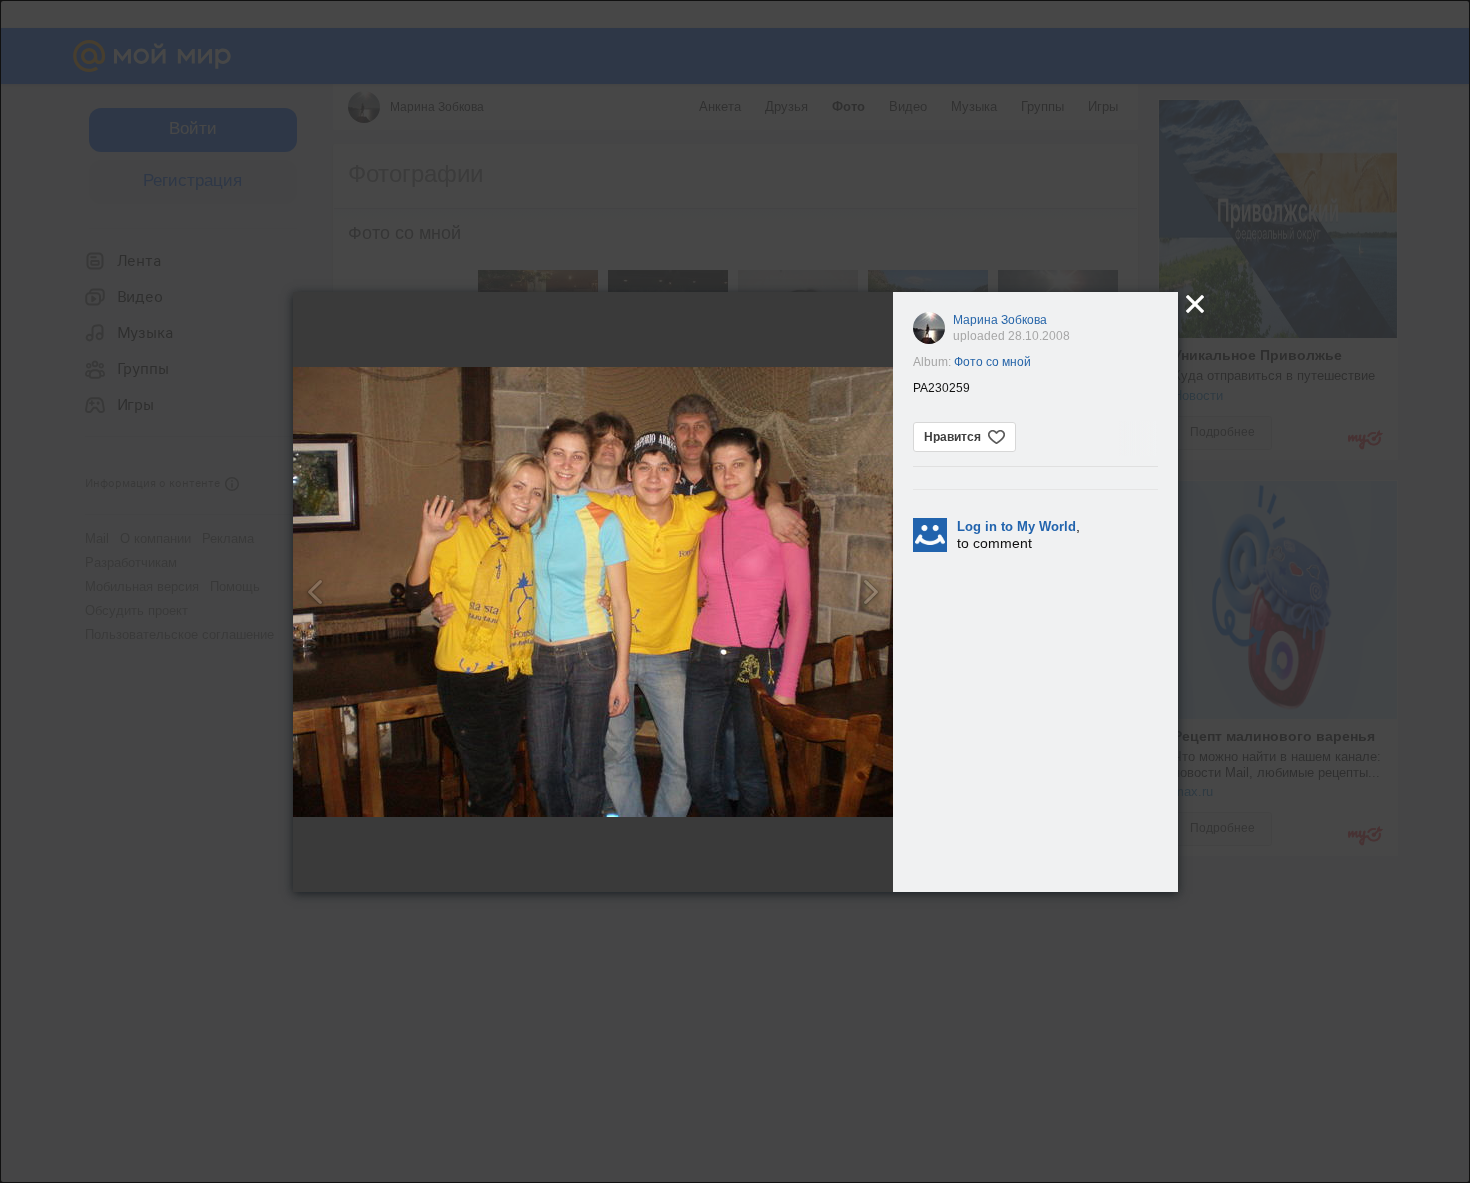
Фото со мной (992, 362)
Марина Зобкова (1000, 320)
